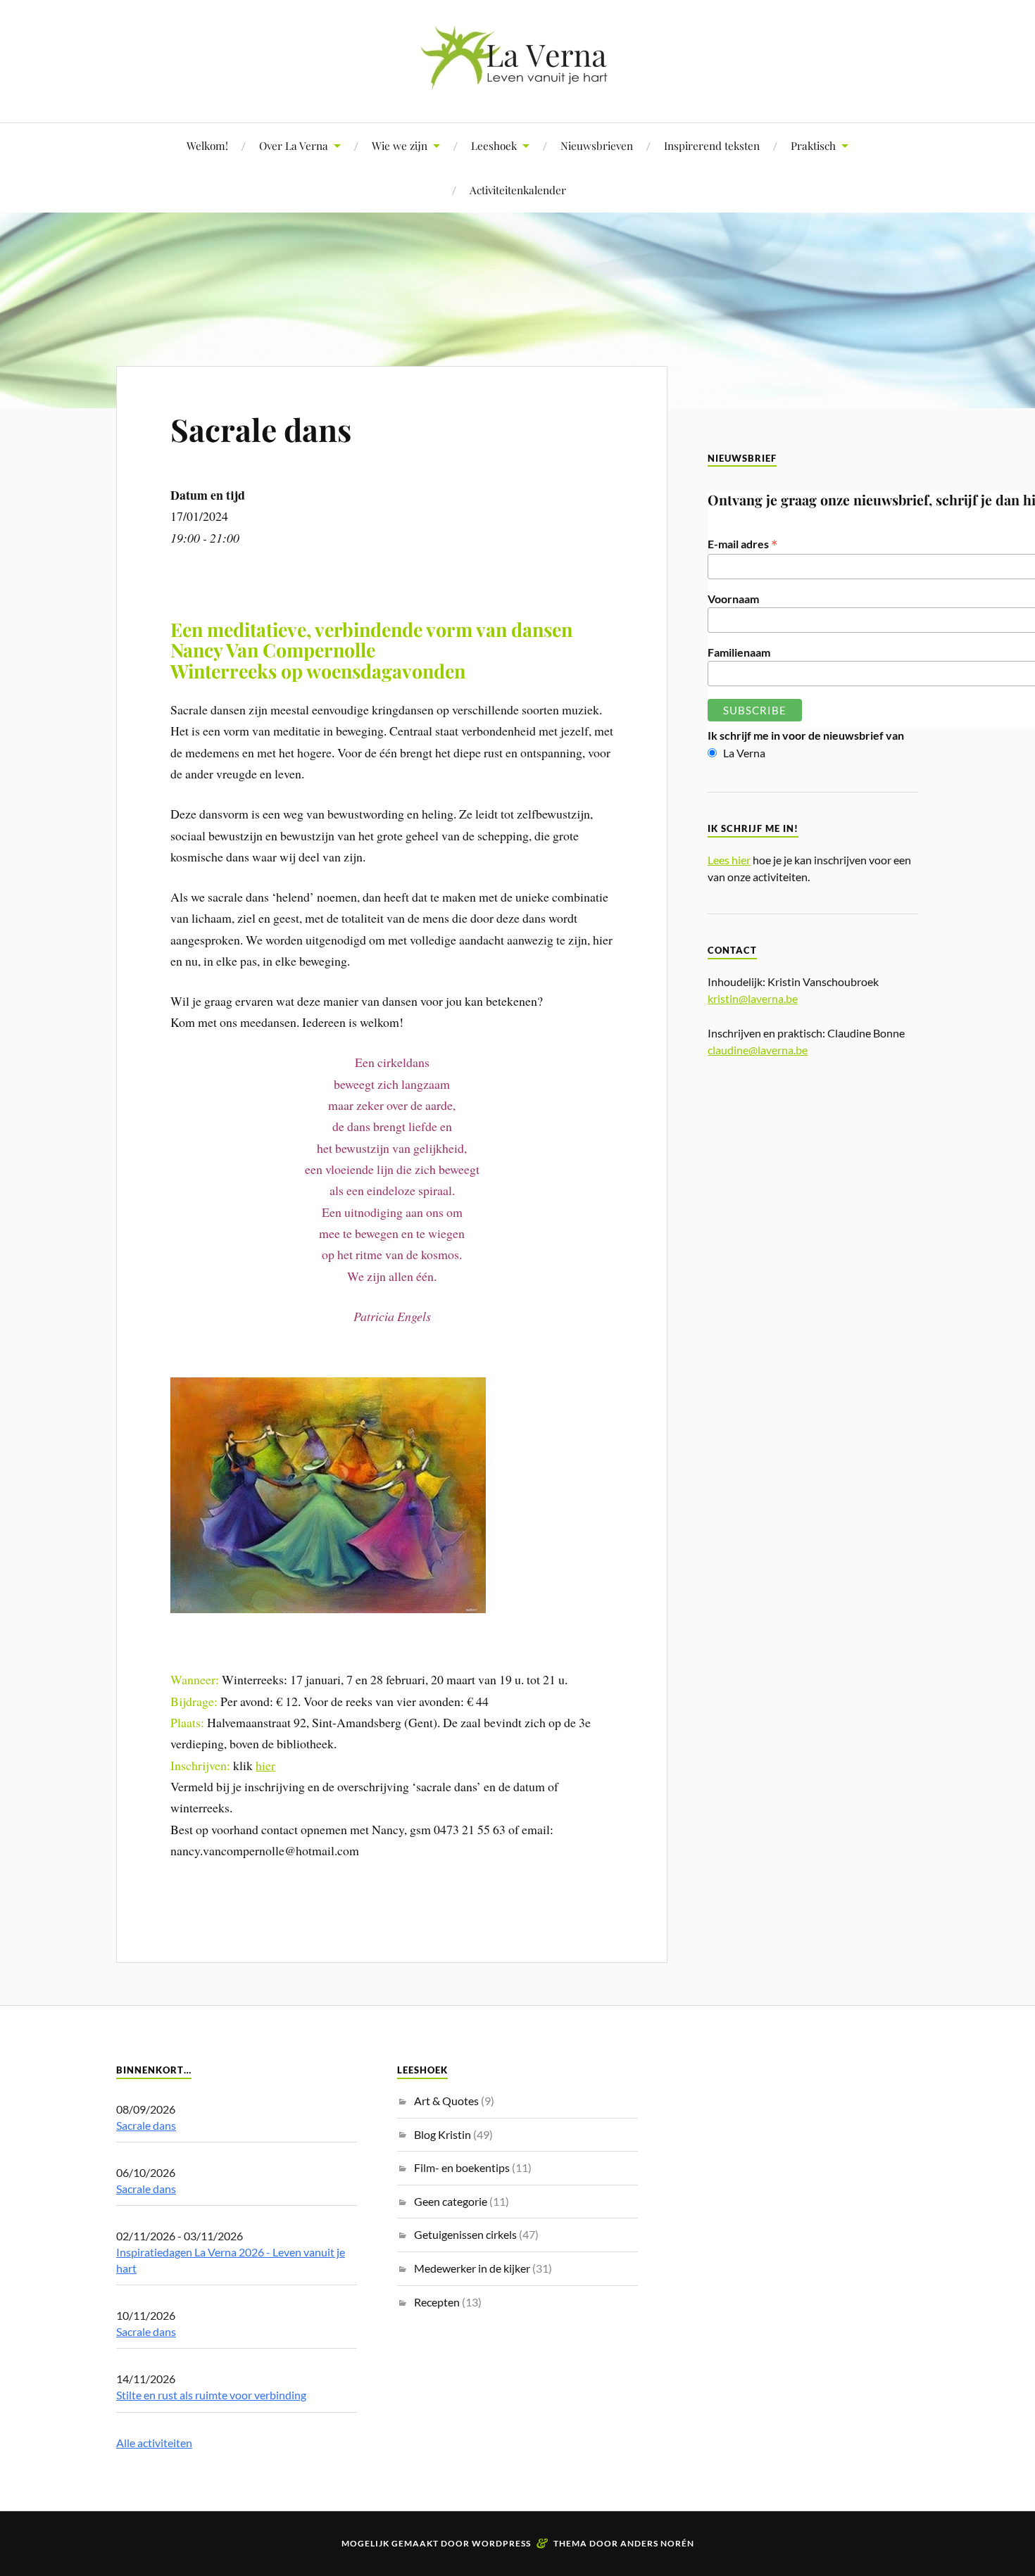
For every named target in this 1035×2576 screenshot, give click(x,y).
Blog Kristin (443, 2134)
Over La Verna (294, 145)
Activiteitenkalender (518, 190)
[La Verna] (517, 80)
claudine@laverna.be (758, 1050)
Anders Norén (657, 2543)
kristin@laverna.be (753, 998)
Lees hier (729, 860)
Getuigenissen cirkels (465, 2234)
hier (265, 1765)
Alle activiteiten (154, 2443)
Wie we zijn (400, 145)
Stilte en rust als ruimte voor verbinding (211, 2395)
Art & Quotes (446, 2101)
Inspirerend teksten (712, 145)
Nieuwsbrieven (597, 145)
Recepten (437, 2302)
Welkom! (207, 145)
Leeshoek (494, 145)
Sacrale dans (261, 429)
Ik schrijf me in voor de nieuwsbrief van (806, 735)
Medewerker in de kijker (472, 2268)
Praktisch (813, 145)
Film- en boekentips (462, 2167)
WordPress (501, 2543)
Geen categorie (451, 2201)
